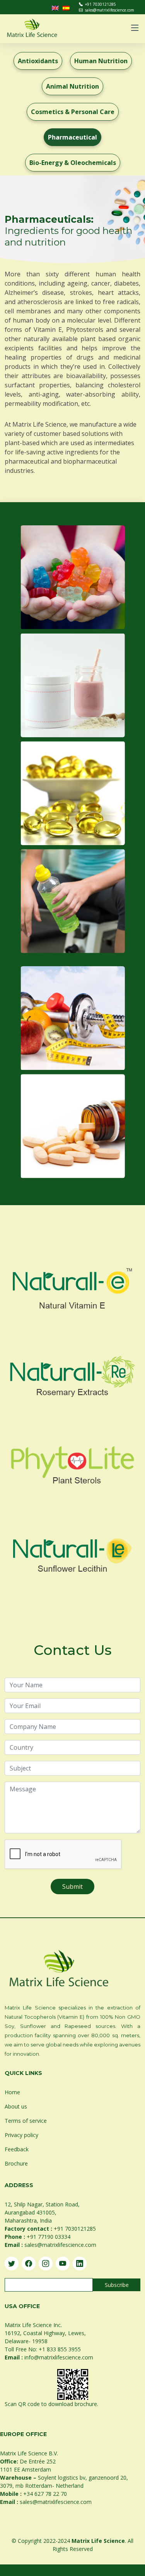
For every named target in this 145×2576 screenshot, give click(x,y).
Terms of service (26, 2121)
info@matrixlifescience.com (59, 2357)
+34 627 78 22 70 (45, 2494)
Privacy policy (21, 2135)
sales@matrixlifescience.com (110, 10)
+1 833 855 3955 (60, 2349)
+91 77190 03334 (49, 2237)
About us (16, 2106)
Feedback (17, 2149)
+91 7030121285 (101, 4)
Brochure (16, 2163)
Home (12, 2092)
